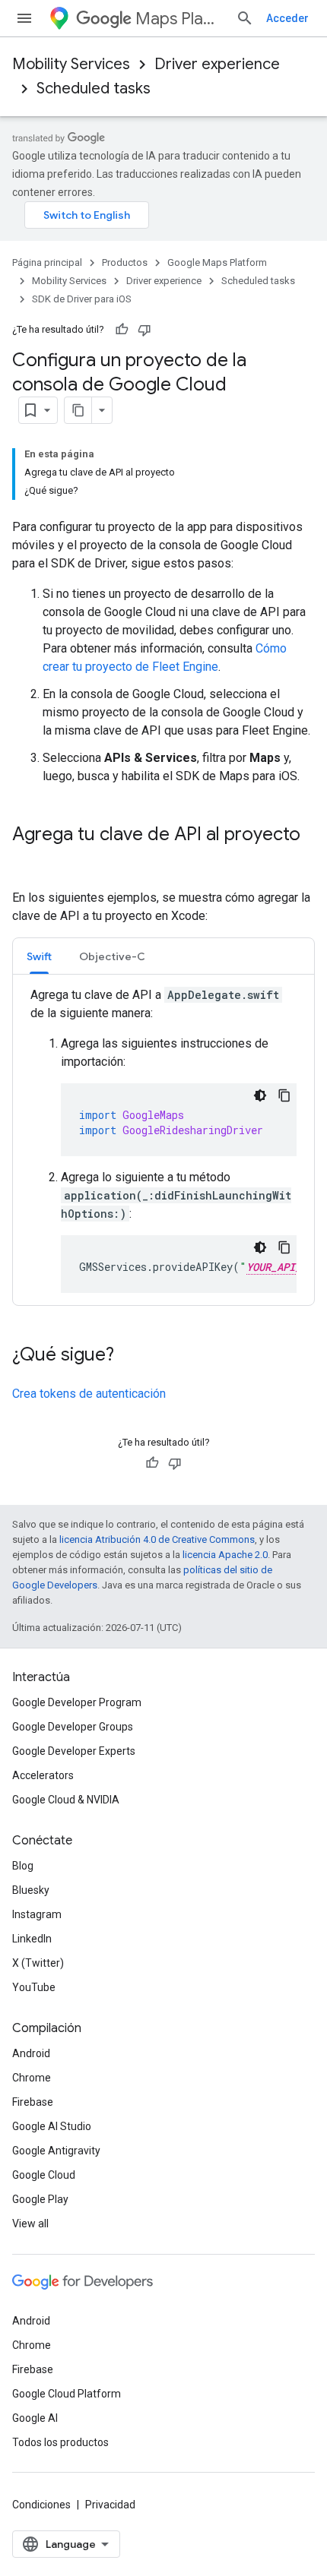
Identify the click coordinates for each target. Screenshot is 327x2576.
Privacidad (110, 2505)
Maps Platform (179, 19)
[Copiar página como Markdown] (78, 410)
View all (30, 2224)
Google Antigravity (56, 2151)
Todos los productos (60, 2442)
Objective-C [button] (112, 956)
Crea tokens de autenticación (89, 1394)
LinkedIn (32, 1939)
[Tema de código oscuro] (260, 1095)
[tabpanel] (163, 1139)
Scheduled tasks (94, 89)
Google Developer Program (77, 1702)
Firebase (33, 2102)
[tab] (39, 956)
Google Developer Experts (74, 1751)
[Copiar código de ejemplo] (284, 1095)
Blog (23, 1866)
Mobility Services (71, 64)
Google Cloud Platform (67, 2394)
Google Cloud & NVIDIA (66, 1800)
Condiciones (41, 2505)
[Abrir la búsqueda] (245, 18)
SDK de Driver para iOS (82, 299)
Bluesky (31, 1890)
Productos (125, 262)
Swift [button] (39, 956)
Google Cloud (44, 2175)
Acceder (287, 18)
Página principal (47, 262)
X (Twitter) (38, 1963)
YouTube (34, 1987)
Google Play (40, 2199)
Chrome (32, 2078)
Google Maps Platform (217, 262)
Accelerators (43, 1775)
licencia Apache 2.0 (225, 1555)
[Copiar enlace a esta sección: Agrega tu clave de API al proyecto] (27, 860)
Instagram (37, 1914)
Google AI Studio (52, 2126)
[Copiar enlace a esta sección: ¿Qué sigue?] (129, 1356)
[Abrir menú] (24, 18)
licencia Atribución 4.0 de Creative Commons (157, 1539)
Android (31, 2053)
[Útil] (122, 330)
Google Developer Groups (73, 1727)
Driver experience (217, 64)
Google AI (35, 2418)
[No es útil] (144, 330)
